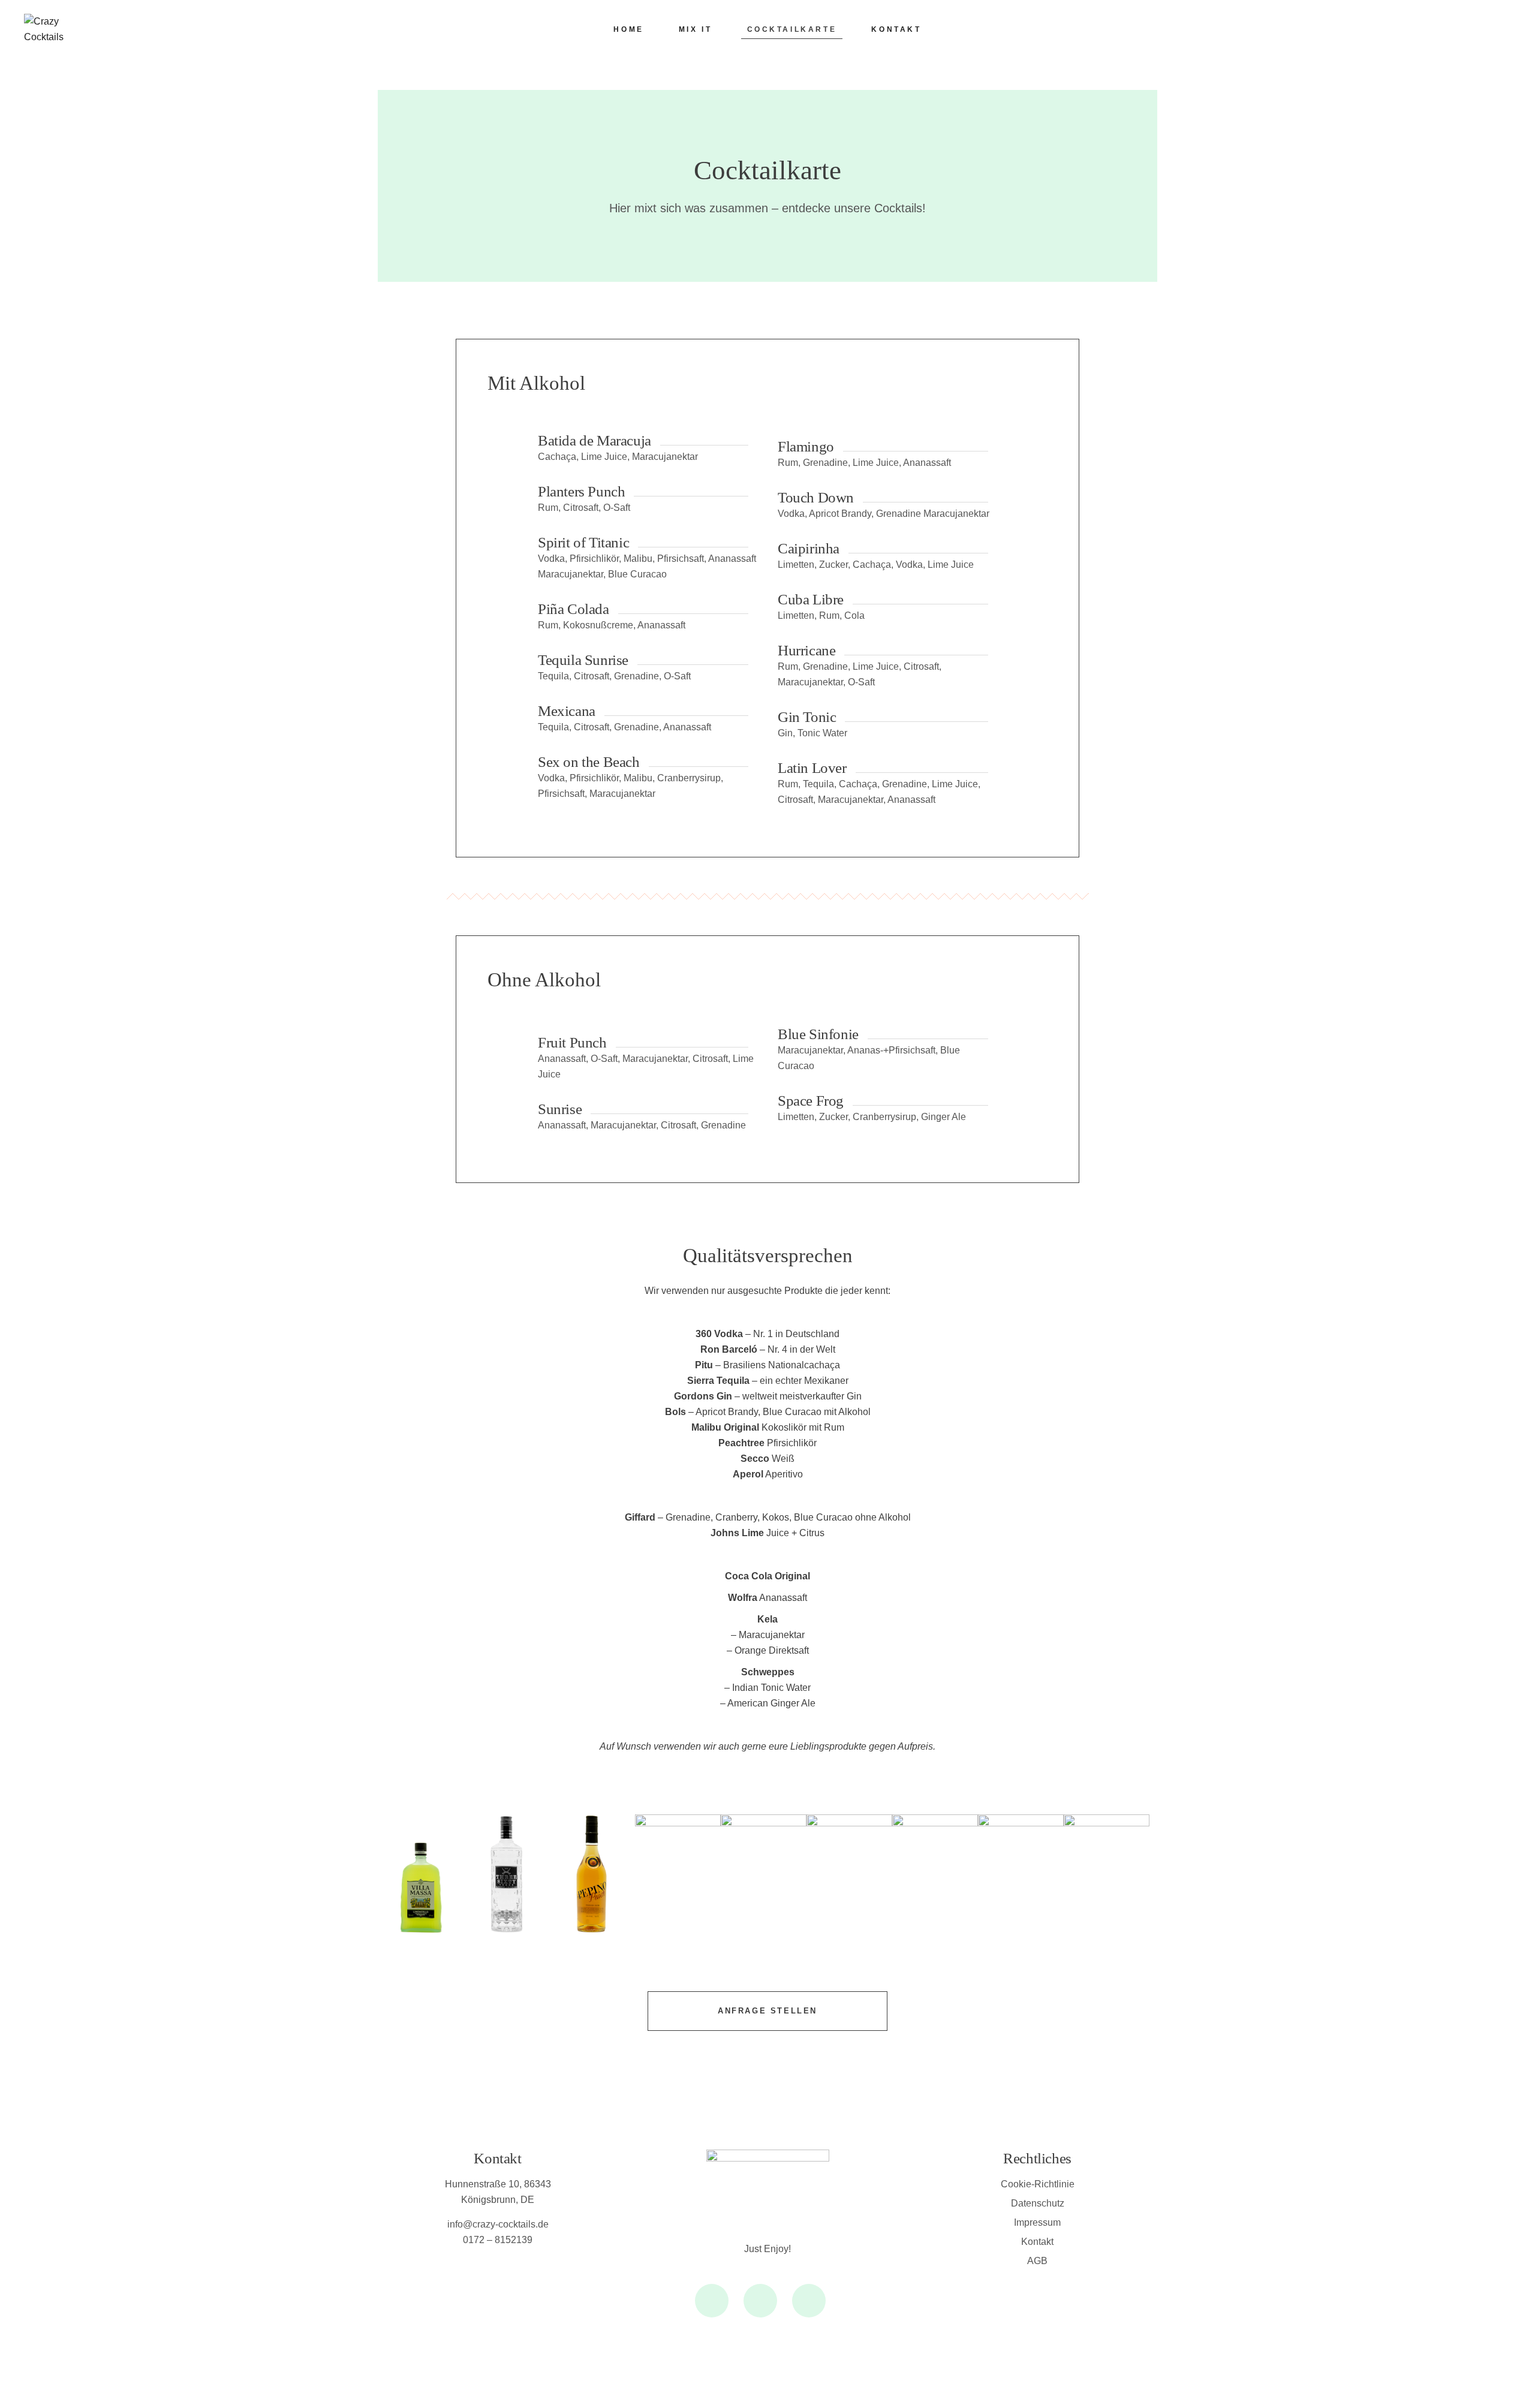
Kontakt (1037, 2242)
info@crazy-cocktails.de (498, 2224)
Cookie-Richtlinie (1038, 2184)
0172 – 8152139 (498, 2240)
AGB (1037, 2261)
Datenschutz (1038, 2203)
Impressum (1037, 2222)
